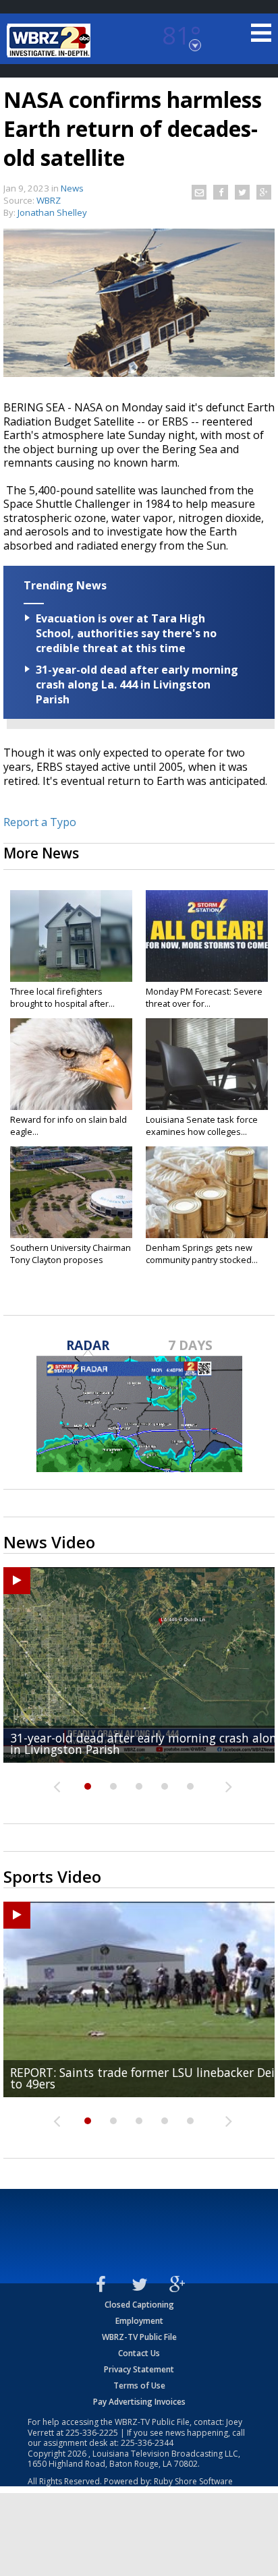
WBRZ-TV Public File (139, 2337)
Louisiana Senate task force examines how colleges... (202, 1125)
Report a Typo (40, 822)
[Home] (51, 40)
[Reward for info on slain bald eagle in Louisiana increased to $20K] (71, 1064)
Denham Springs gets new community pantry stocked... (202, 1254)
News (72, 188)
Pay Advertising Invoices (139, 2402)
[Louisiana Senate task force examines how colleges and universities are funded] (207, 1064)
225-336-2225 (92, 2433)
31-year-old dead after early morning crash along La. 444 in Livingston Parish (137, 684)
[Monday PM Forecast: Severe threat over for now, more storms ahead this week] (207, 936)
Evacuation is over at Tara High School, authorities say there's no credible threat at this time (126, 633)
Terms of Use (139, 2385)
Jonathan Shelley (52, 212)
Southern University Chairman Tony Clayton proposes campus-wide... (71, 1260)
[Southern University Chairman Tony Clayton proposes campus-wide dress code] (71, 1192)
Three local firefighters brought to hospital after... (62, 997)
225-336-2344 (147, 2443)
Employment (139, 2321)
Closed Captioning (139, 2305)
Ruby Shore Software (193, 2481)
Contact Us (139, 2353)
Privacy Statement (139, 2369)
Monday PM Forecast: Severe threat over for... (204, 997)
